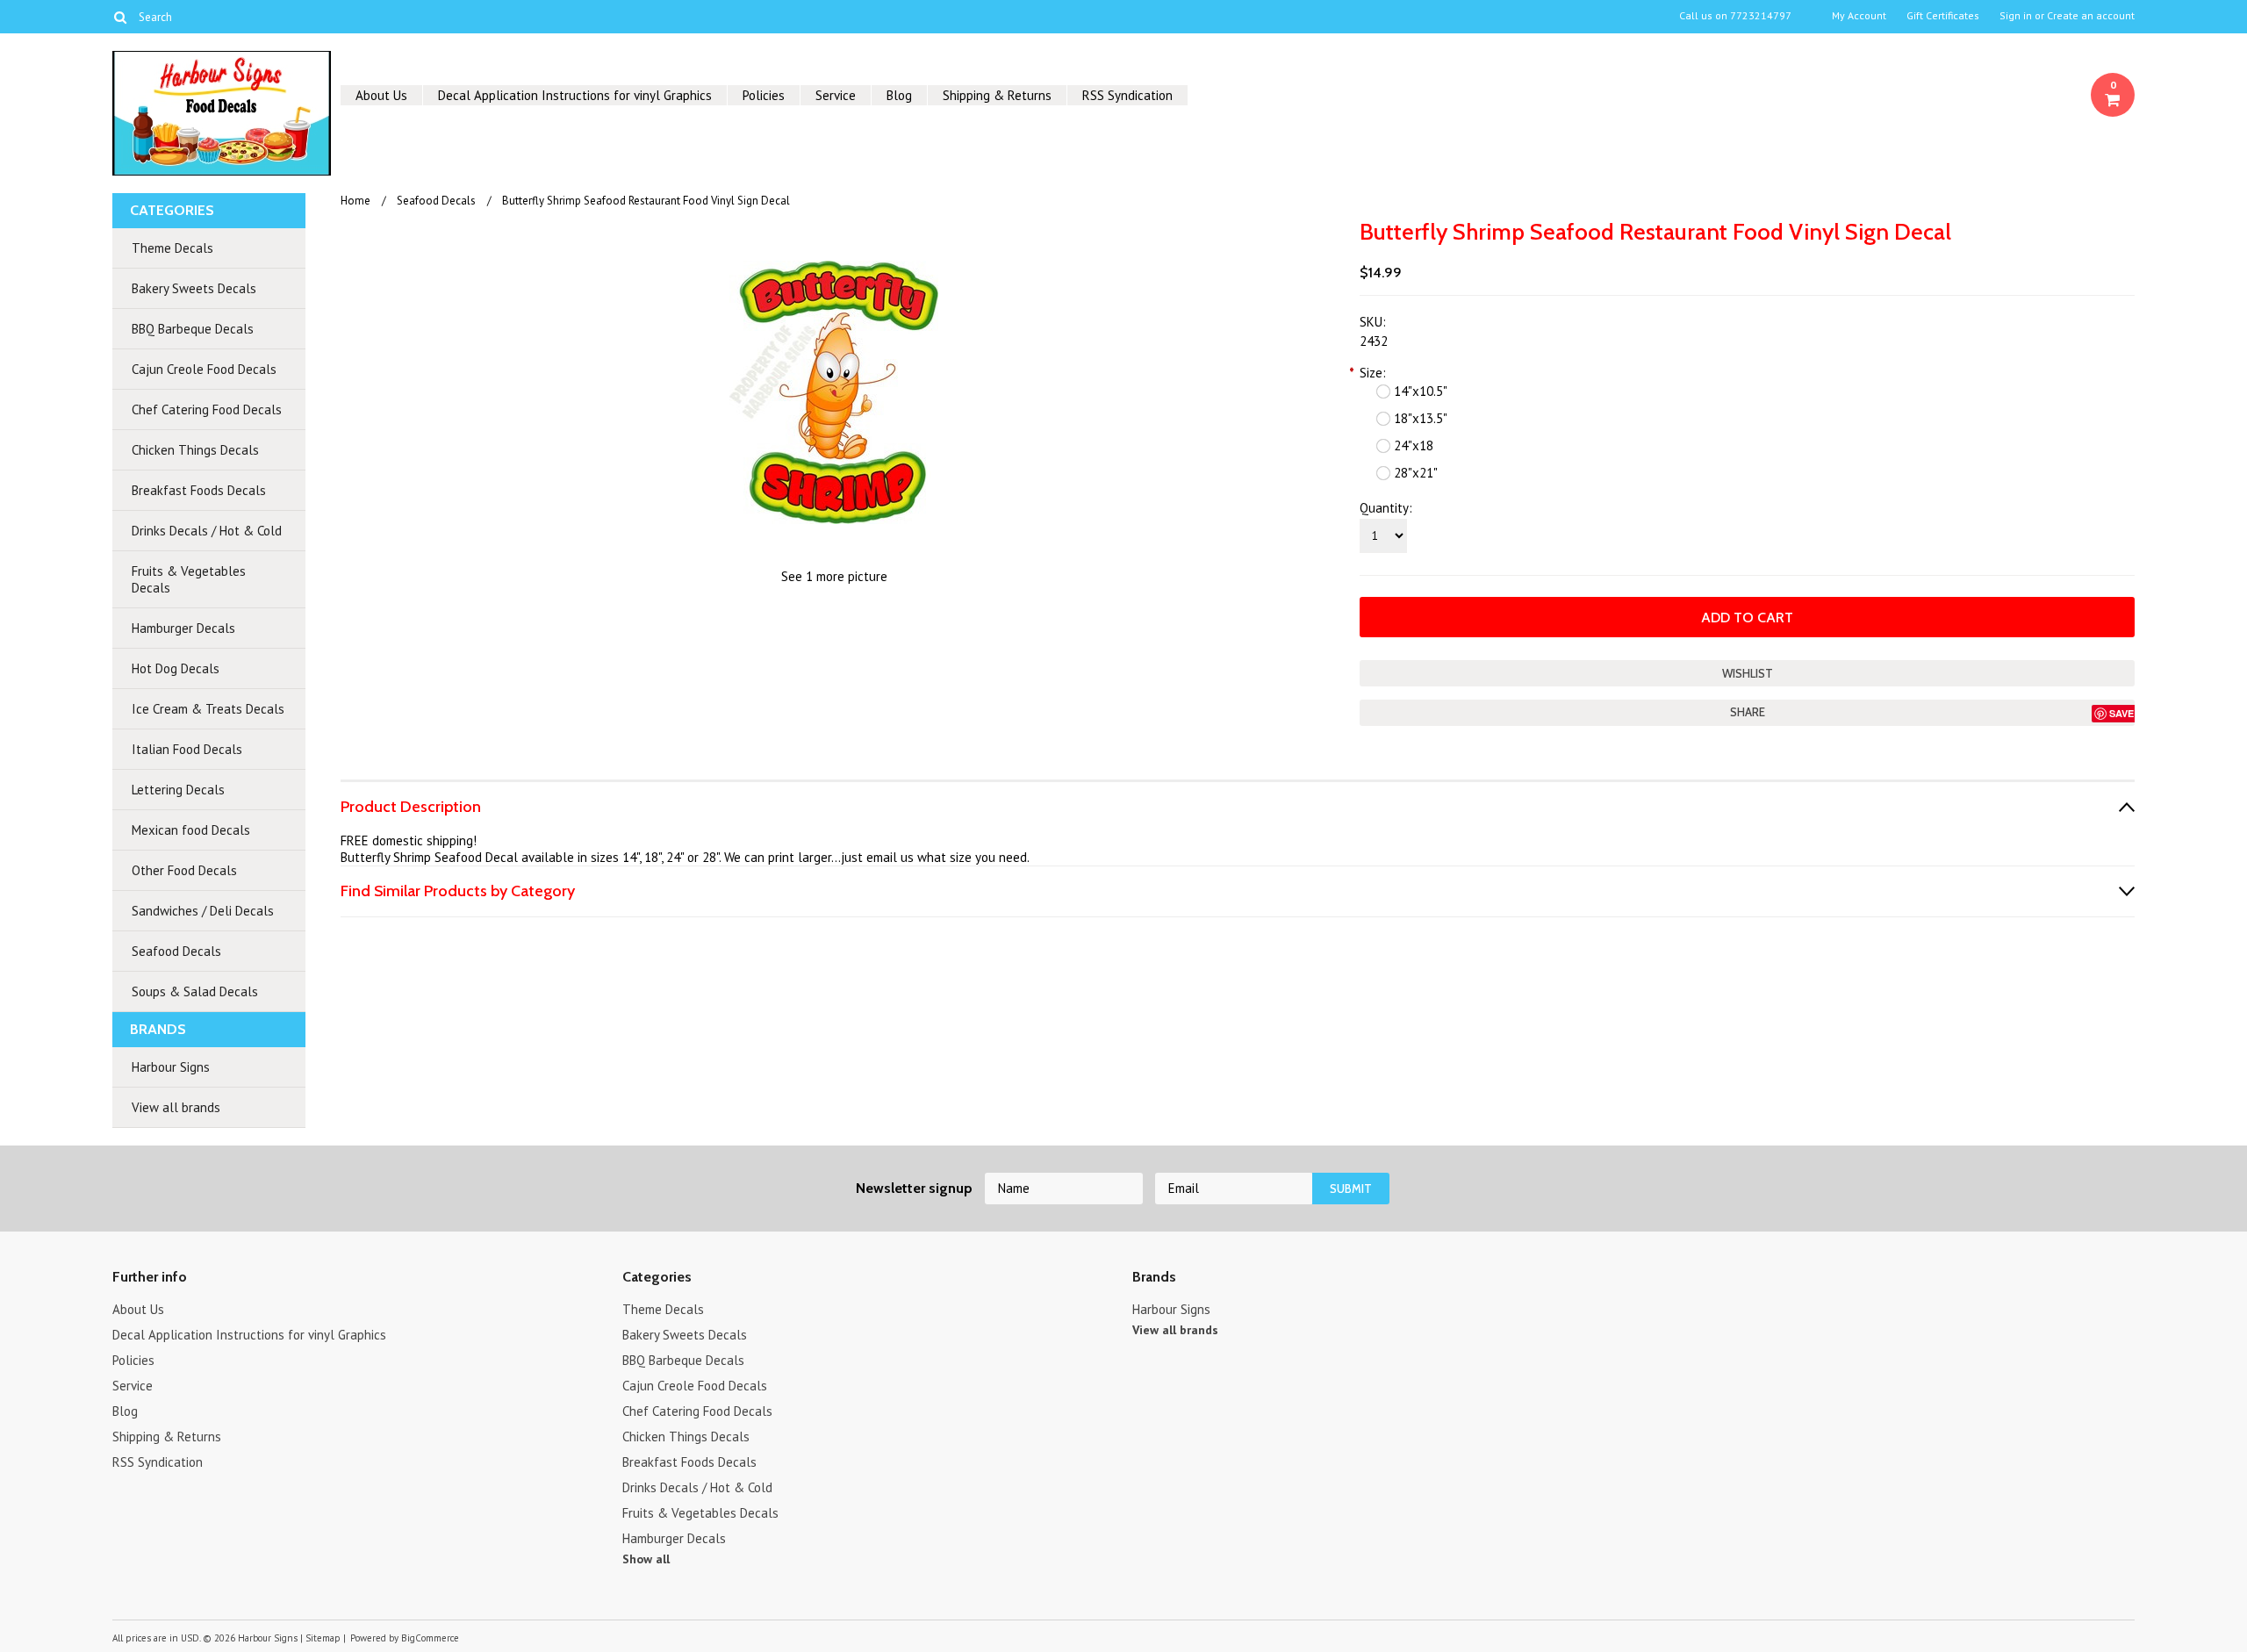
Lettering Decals (178, 790)
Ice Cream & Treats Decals (208, 709)
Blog (899, 95)
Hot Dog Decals (176, 668)
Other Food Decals (184, 870)
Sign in (2016, 16)
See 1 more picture (834, 576)
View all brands (176, 1107)
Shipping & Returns (997, 95)
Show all (646, 1559)
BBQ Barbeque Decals (193, 329)
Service (836, 95)
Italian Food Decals (187, 749)
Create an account (2091, 16)
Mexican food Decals (191, 830)
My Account (1859, 16)
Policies (764, 95)
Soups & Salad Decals (195, 991)
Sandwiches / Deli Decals (203, 911)
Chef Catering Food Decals (207, 409)
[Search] (120, 17)
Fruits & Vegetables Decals (189, 579)
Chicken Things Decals (195, 450)
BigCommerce (430, 1638)
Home (355, 201)
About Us (381, 95)
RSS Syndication (1127, 95)
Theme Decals (172, 248)
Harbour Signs (171, 1067)
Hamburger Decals (183, 628)
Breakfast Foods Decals (199, 490)
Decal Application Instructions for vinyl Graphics (575, 95)
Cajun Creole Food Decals (204, 369)
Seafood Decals (176, 951)
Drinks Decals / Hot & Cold (207, 531)
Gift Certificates (1943, 16)
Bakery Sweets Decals (194, 288)
